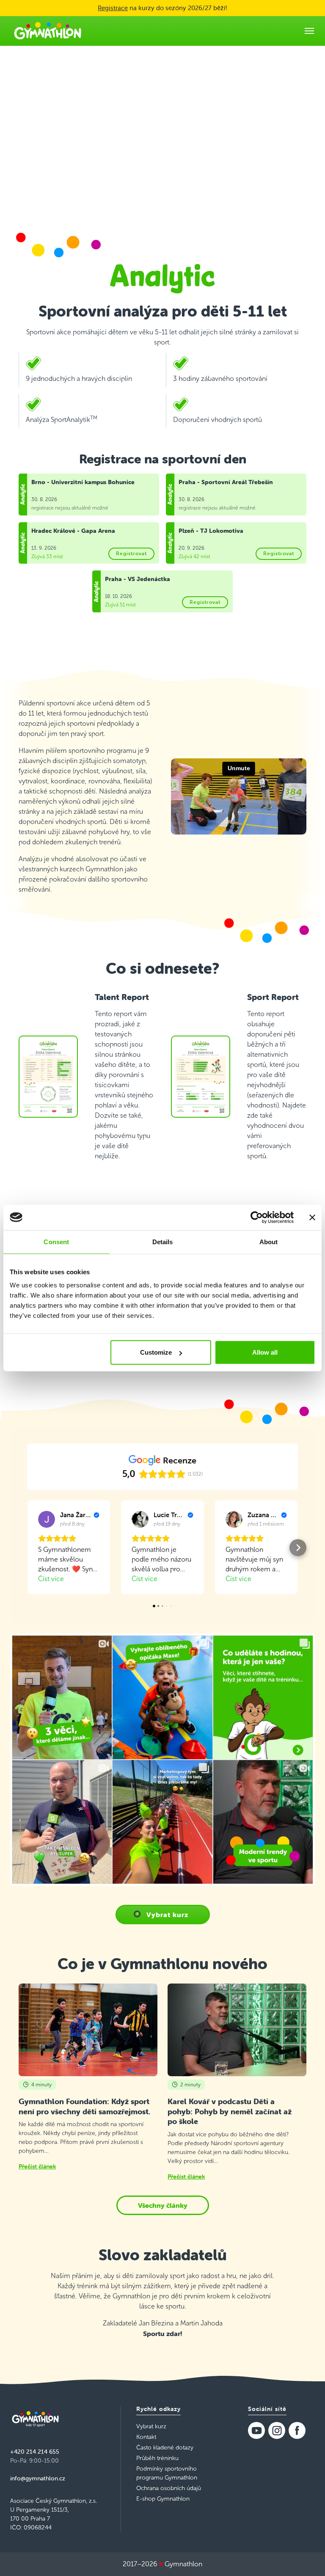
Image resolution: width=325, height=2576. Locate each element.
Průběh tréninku (157, 2458)
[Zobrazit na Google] (47, 1519)
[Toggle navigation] (309, 31)
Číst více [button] (51, 1579)
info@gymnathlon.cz (38, 2478)
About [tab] (269, 1241)
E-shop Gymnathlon (163, 2499)
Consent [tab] (56, 1241)
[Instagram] (277, 2430)
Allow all (265, 1352)
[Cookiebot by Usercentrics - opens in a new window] (257, 1217)
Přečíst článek (37, 2166)
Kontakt (146, 2437)
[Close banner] (312, 1217)
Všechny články (163, 2205)
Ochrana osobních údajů (169, 2488)
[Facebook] (297, 2430)
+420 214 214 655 (35, 2452)
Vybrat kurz (167, 1915)
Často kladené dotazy (165, 2448)
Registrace (113, 8)
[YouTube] (256, 2430)
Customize (156, 1352)
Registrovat (131, 553)
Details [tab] (163, 1241)
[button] (27, 1548)
